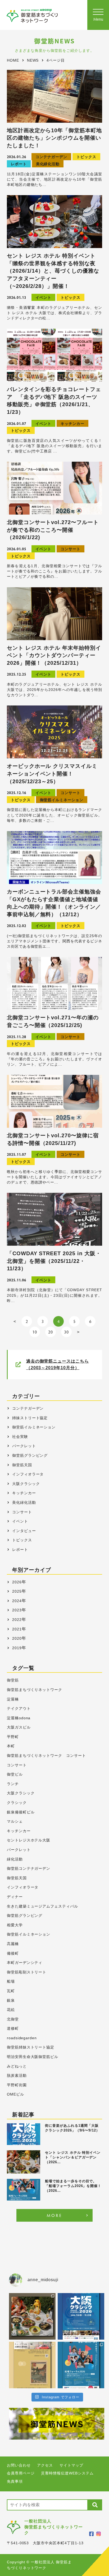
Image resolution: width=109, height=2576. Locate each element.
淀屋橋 (13, 1699)
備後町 (13, 1953)
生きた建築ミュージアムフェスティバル (42, 1906)
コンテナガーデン (51, 157)
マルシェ (15, 1821)
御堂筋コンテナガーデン (29, 1869)
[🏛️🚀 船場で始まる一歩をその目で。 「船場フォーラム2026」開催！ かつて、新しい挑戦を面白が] (81, 2365)
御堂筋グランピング (30, 1455)
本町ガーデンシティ (25, 1963)
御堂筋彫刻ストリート (27, 1972)
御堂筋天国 (22, 1465)
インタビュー (24, 1531)
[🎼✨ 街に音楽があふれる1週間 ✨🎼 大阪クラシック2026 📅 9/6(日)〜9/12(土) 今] (81, 2316)
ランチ (13, 1784)
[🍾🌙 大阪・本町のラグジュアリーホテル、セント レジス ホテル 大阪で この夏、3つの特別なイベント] (32, 2316)
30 (66, 1332)
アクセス (45, 2465)
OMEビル (15, 2094)
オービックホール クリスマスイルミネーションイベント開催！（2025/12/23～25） (52, 774)
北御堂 (13, 2019)
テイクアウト (19, 1709)
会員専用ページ (21, 2473)
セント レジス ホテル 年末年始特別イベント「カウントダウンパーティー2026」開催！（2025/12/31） (54, 655)
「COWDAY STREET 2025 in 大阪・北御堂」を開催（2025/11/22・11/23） (54, 1261)
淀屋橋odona (19, 1718)
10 (35, 1332)
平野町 (13, 1737)
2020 (17, 1638)
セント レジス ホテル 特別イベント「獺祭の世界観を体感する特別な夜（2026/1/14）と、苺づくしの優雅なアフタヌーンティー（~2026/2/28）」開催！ (53, 271)
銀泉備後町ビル (21, 1812)
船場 (11, 1981)
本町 (11, 1746)
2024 (17, 1601)
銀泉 (11, 2000)
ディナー (15, 1897)
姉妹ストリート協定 (30, 1418)
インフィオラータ (28, 1474)
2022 (17, 1620)
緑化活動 (15, 1859)
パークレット (24, 1446)
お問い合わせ (19, 2465)
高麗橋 (13, 1944)
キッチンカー (72, 424)
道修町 (13, 2029)
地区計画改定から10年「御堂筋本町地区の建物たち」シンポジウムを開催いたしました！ (54, 138)
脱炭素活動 (17, 2076)
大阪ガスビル (19, 1727)
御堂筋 (13, 1680)
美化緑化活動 (48, 164)
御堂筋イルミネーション (62, 800)
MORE (55, 2215)
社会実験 (20, 1437)
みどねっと (17, 2066)
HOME (13, 60)
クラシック (17, 1803)
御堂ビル (15, 1774)
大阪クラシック (26, 1484)
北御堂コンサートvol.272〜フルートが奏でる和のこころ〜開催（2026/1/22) (53, 530)
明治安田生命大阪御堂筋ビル (33, 2057)
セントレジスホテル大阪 (29, 1840)
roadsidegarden (22, 2038)
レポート (19, 164)
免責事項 (15, 2481)
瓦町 (11, 1991)
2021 (17, 1629)
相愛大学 (15, 1925)
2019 (17, 1648)
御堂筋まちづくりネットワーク (35, 1690)
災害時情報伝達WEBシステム (67, 2473)
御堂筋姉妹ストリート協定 (31, 2047)
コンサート (71, 549)
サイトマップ (71, 2465)
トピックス (86, 157)
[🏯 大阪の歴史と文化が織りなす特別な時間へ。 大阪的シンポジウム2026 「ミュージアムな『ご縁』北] (32, 2365)
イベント (43, 298)
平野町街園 (17, 2085)
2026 (17, 1582)
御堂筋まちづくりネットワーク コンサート (46, 1756)
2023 (17, 1610)
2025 (17, 1591)
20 (51, 1332)
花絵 (11, 2010)
